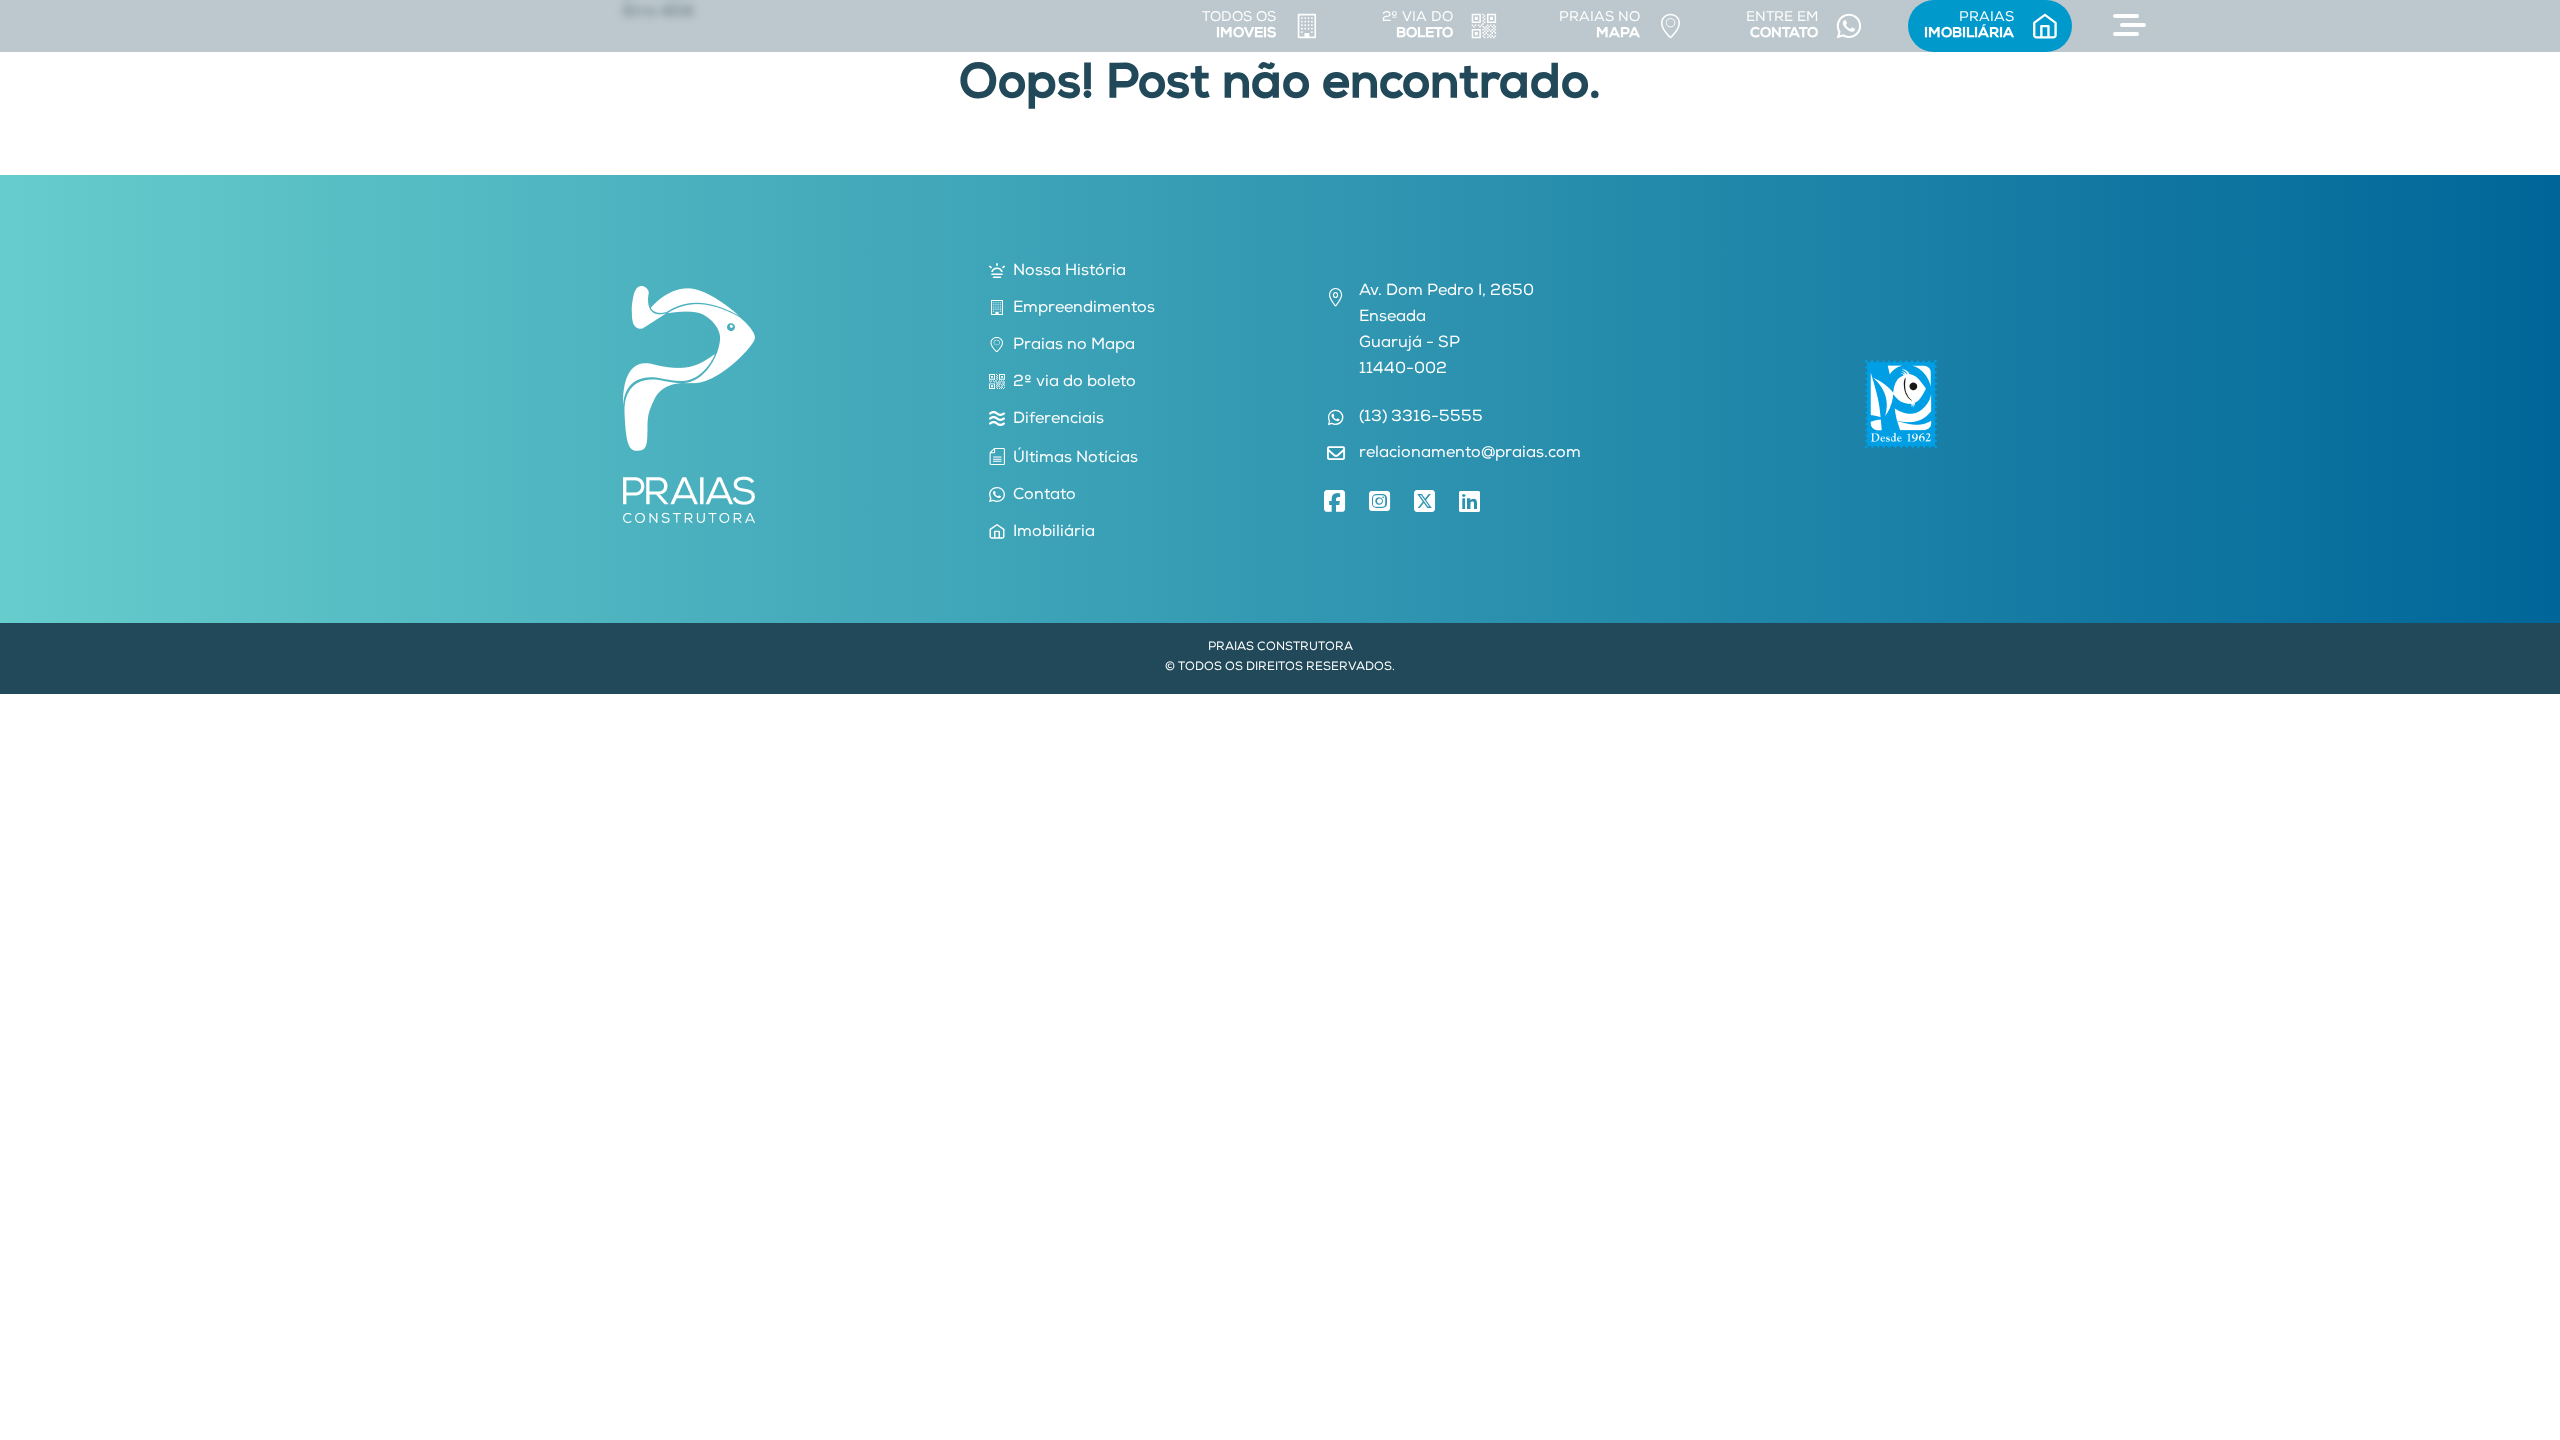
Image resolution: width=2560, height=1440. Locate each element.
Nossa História (1069, 272)
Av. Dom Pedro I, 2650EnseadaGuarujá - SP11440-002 (1446, 331)
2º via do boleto (1074, 383)
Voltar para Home (1280, 162)
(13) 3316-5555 (1421, 418)
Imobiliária (1054, 533)
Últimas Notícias (1075, 459)
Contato (1044, 496)
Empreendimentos (1084, 309)
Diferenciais (1058, 420)
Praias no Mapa (1074, 346)
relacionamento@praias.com (1470, 454)
